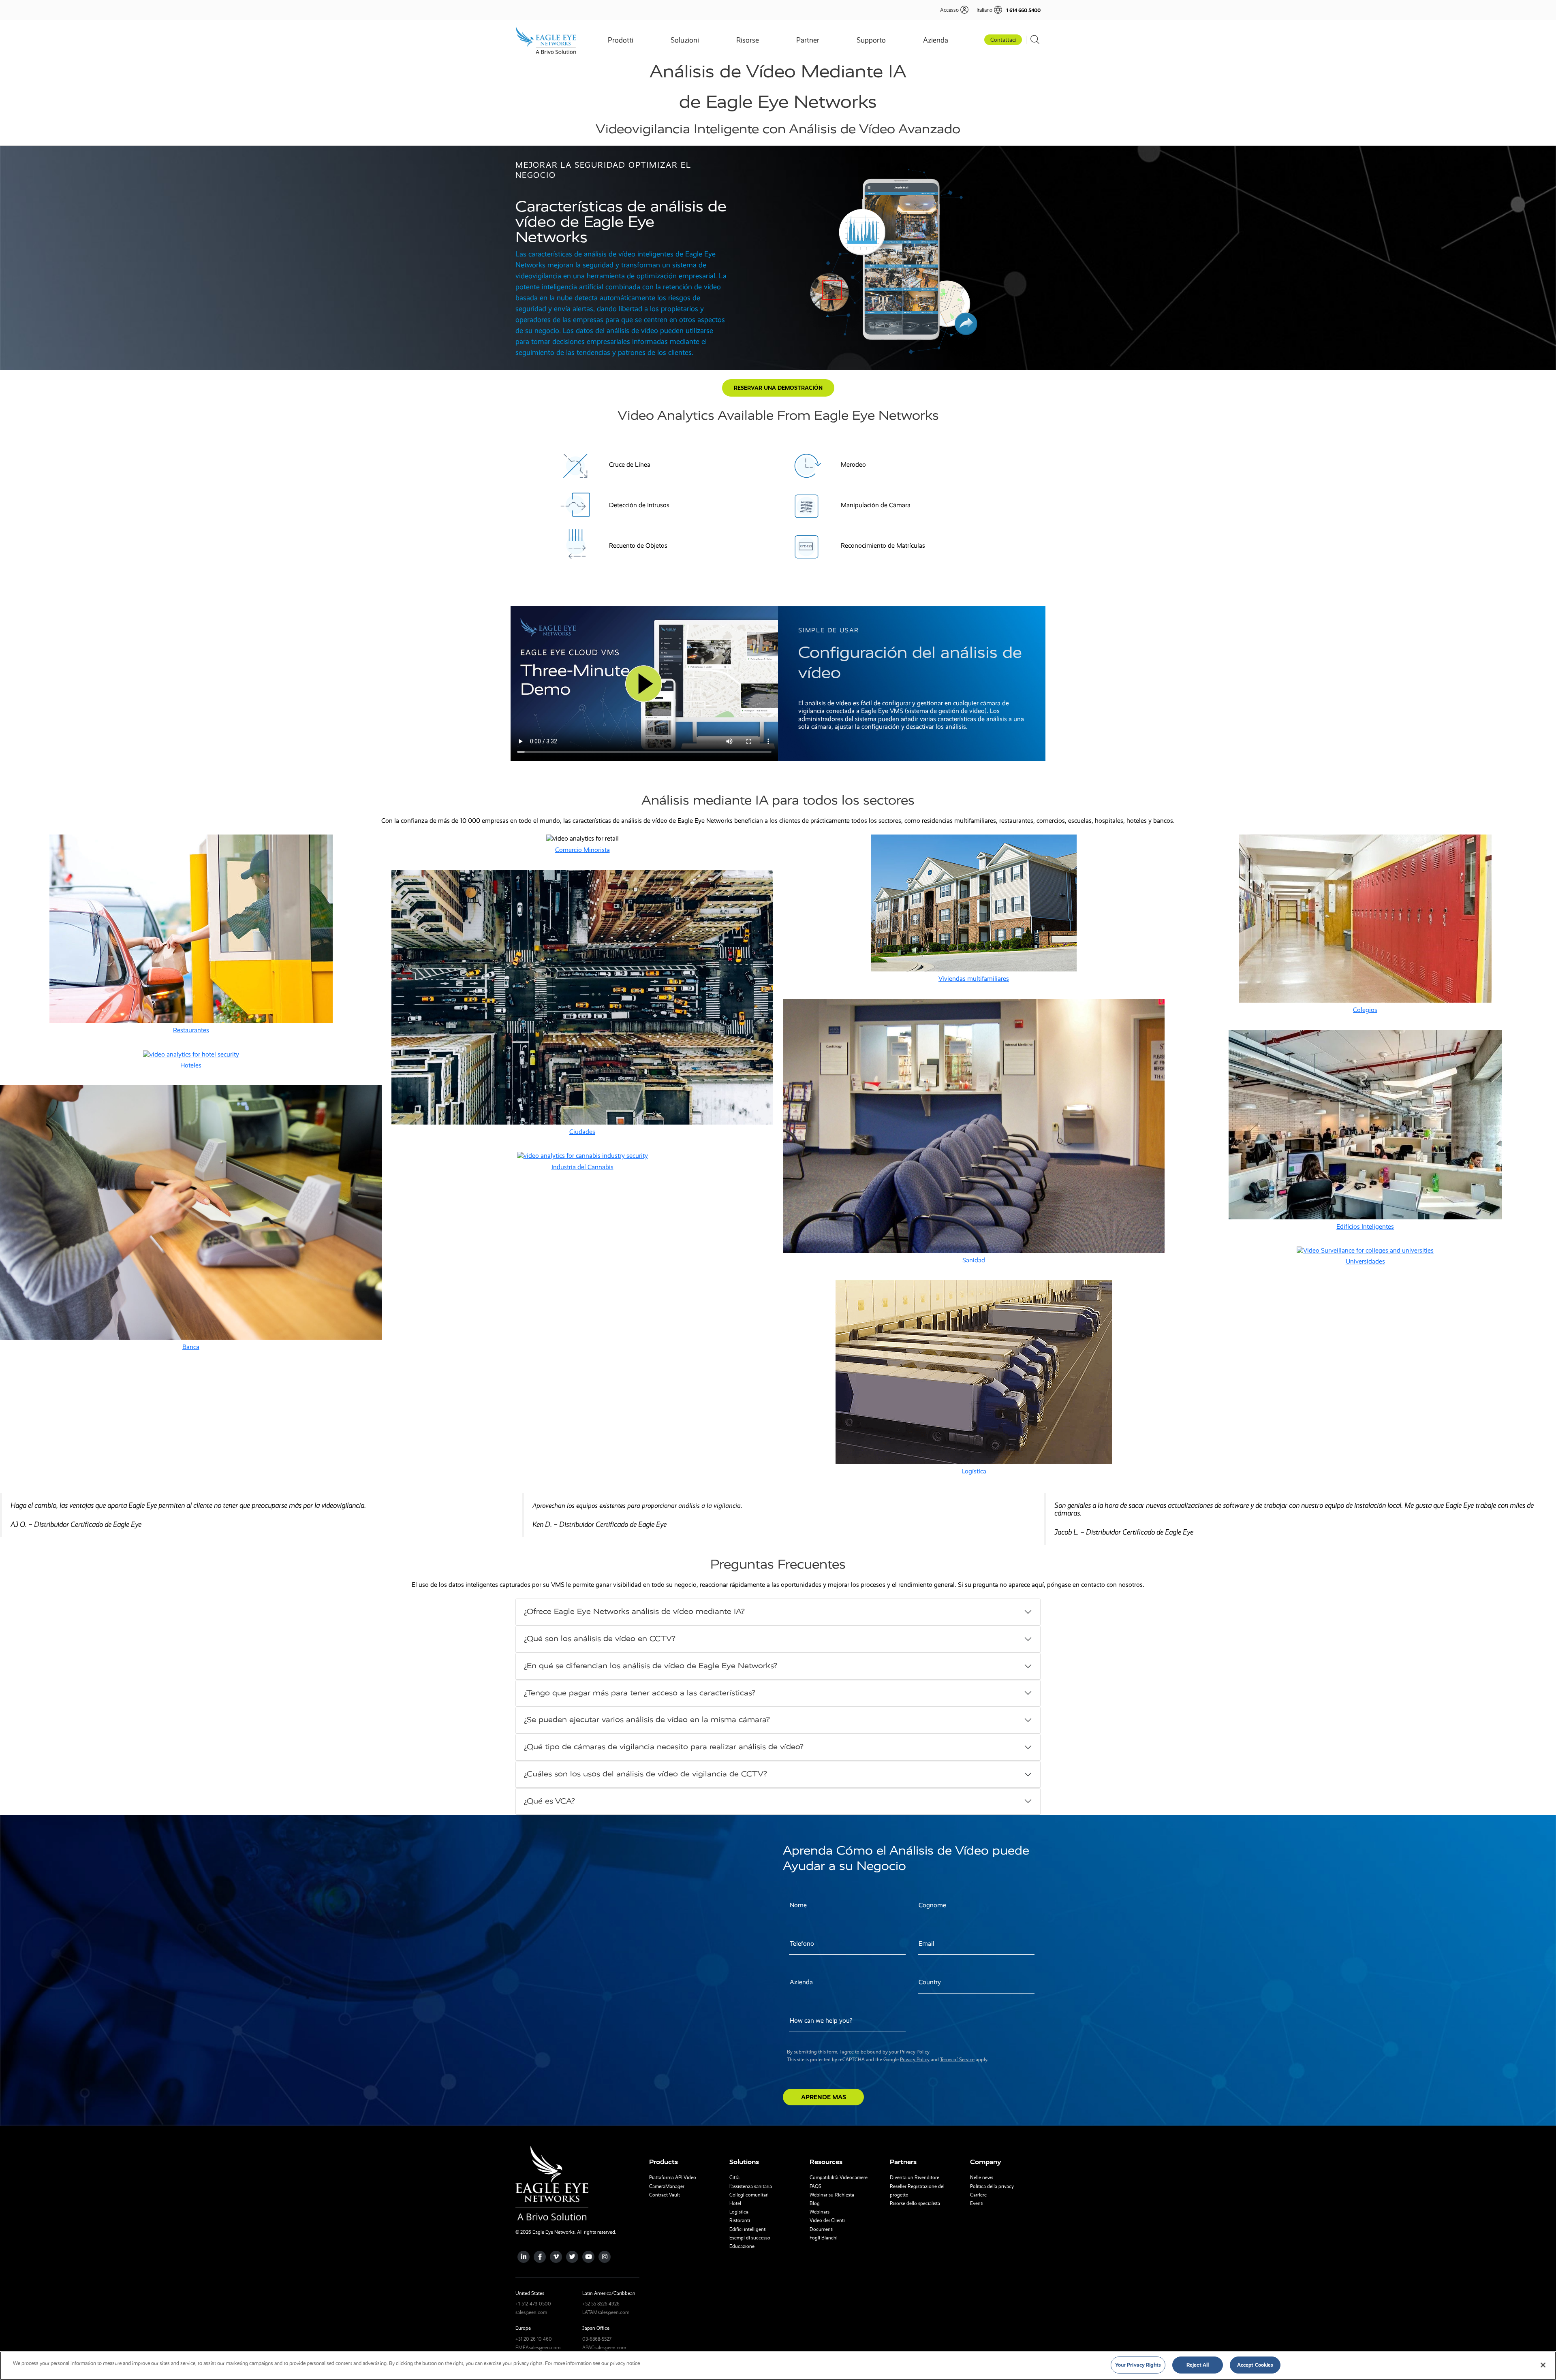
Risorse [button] (748, 40)
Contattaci (1003, 40)
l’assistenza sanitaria (751, 2186)
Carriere (978, 2195)
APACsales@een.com (604, 2348)
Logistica (739, 2212)
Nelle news (982, 2177)
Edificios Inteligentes (1365, 1226)
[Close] (1543, 2365)
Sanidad (974, 1260)
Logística (974, 1471)
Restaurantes (191, 1030)
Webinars (820, 2212)
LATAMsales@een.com (606, 2312)
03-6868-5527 (597, 2339)
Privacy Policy (915, 2052)
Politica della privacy (992, 2186)
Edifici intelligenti (748, 2229)
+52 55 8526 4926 (601, 2304)
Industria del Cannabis (582, 1167)
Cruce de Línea (630, 464)
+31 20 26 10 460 (534, 2339)
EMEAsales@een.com (538, 2348)
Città (734, 2177)
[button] (985, 10)
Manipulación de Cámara (876, 505)
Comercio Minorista (582, 850)
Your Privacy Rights (1138, 2365)
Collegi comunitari (749, 2195)
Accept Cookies (1255, 2365)
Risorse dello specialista (915, 2203)
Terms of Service (957, 2060)
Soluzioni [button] (685, 40)
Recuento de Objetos (638, 545)
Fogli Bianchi (824, 2238)
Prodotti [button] (621, 40)
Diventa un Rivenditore (915, 2177)
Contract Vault (665, 2195)
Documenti (822, 2229)
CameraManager (667, 2186)
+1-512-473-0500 (533, 2304)
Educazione (742, 2246)
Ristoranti (740, 2220)
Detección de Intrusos (639, 505)
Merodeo (853, 464)
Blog (815, 2203)
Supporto (871, 40)
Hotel (735, 2203)
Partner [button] (808, 40)
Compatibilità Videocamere (839, 2177)
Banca (191, 1347)
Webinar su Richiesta (832, 2195)
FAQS (815, 2186)
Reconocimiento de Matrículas (883, 545)
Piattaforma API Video (673, 2177)
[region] (778, 2366)
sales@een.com (531, 2312)
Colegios (1365, 1010)
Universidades (1365, 1261)
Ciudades (582, 1132)
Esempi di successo (750, 2238)
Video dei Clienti (827, 2220)
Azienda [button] (936, 40)
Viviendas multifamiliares (974, 979)
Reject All (1198, 2365)
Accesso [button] (949, 10)
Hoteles (191, 1065)
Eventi (977, 2203)
